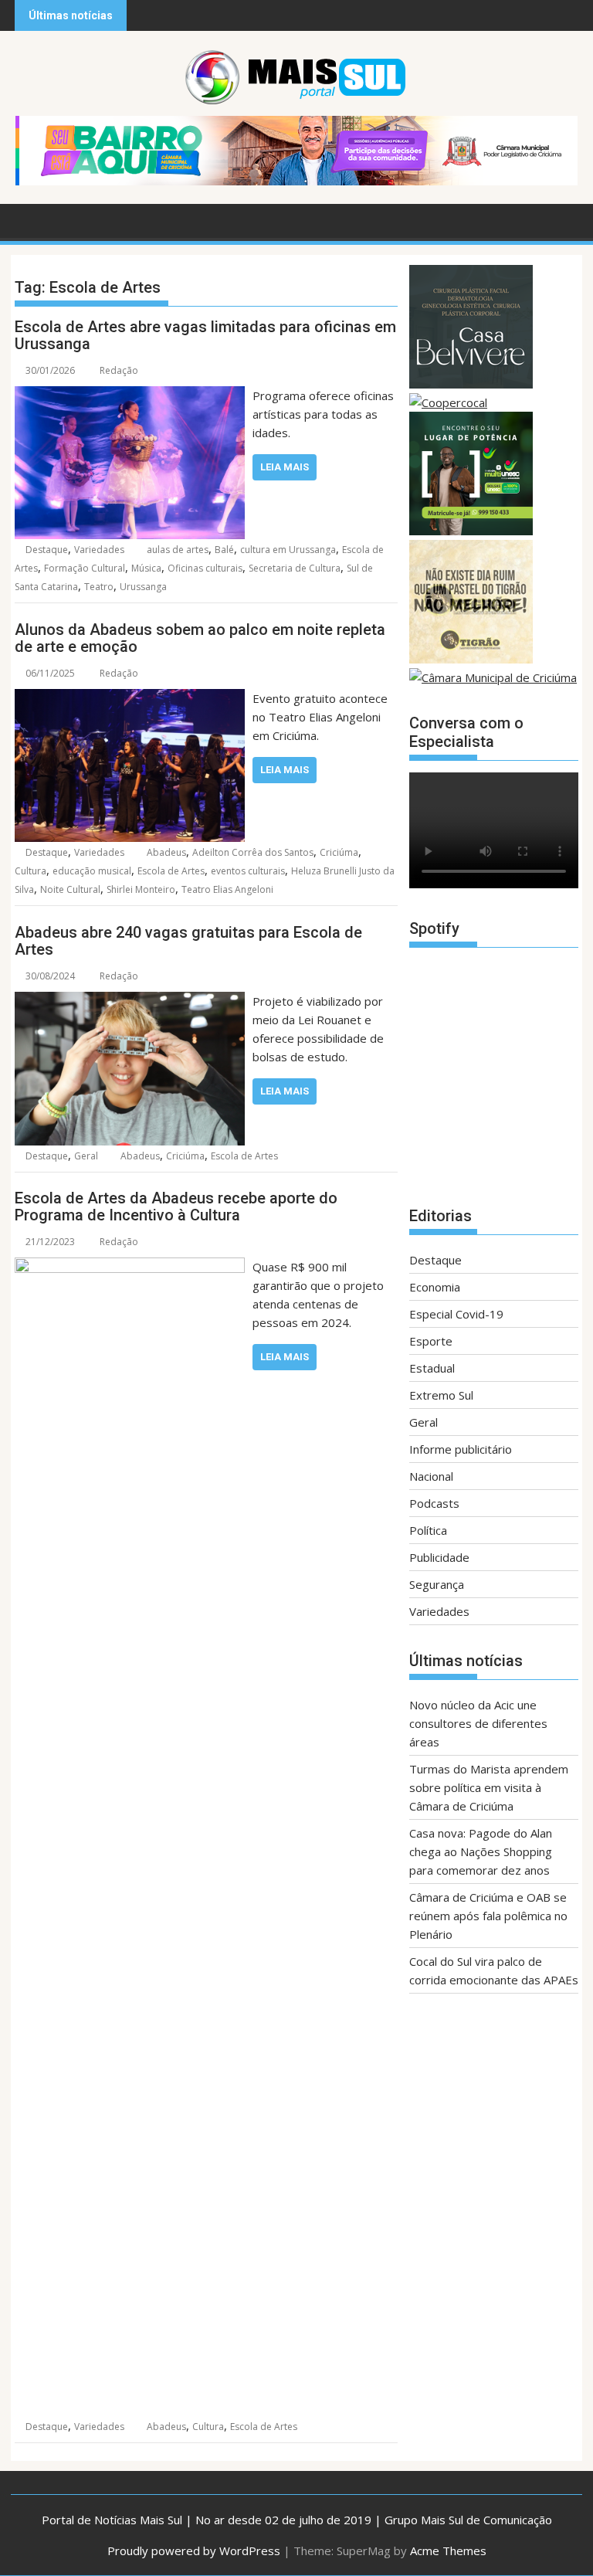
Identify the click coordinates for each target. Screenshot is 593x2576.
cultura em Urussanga (288, 550)
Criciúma (339, 852)
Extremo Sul (441, 1395)
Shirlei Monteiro (141, 889)
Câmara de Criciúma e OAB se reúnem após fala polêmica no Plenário (488, 1916)
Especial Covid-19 (456, 1314)
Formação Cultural (85, 568)
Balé (224, 550)
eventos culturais (248, 871)
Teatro (99, 587)
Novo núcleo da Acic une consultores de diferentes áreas (478, 1723)
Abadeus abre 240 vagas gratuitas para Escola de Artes (188, 941)
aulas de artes (178, 550)
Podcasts (434, 1503)
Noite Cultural (70, 889)
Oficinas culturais (205, 568)
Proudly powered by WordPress (194, 2551)
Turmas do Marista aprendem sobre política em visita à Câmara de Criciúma (489, 1787)
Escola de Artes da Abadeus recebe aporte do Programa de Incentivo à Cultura (176, 1207)
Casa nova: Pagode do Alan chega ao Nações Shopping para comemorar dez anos (481, 1851)
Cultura (30, 871)
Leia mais (285, 467)
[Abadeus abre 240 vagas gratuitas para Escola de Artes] (130, 1001)
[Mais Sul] (30, 219)
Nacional (431, 1476)
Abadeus (166, 852)
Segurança (437, 1584)
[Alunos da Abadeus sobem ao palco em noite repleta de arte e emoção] (130, 698)
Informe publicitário (461, 1449)
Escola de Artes (171, 871)
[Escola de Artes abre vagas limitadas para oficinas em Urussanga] (130, 395)
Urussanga (143, 587)
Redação (119, 370)
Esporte (431, 1341)
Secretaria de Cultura (295, 568)
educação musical (92, 871)
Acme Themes (448, 2551)
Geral (86, 1156)
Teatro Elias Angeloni (227, 889)
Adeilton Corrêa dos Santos (253, 852)
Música (146, 568)
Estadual (432, 1368)
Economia (435, 1287)
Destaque (47, 550)
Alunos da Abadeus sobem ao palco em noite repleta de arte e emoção (200, 638)
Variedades (99, 550)
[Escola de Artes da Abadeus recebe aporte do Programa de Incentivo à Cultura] (130, 1267)
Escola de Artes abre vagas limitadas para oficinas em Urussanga (205, 335)
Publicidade (439, 1557)
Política (428, 1530)
